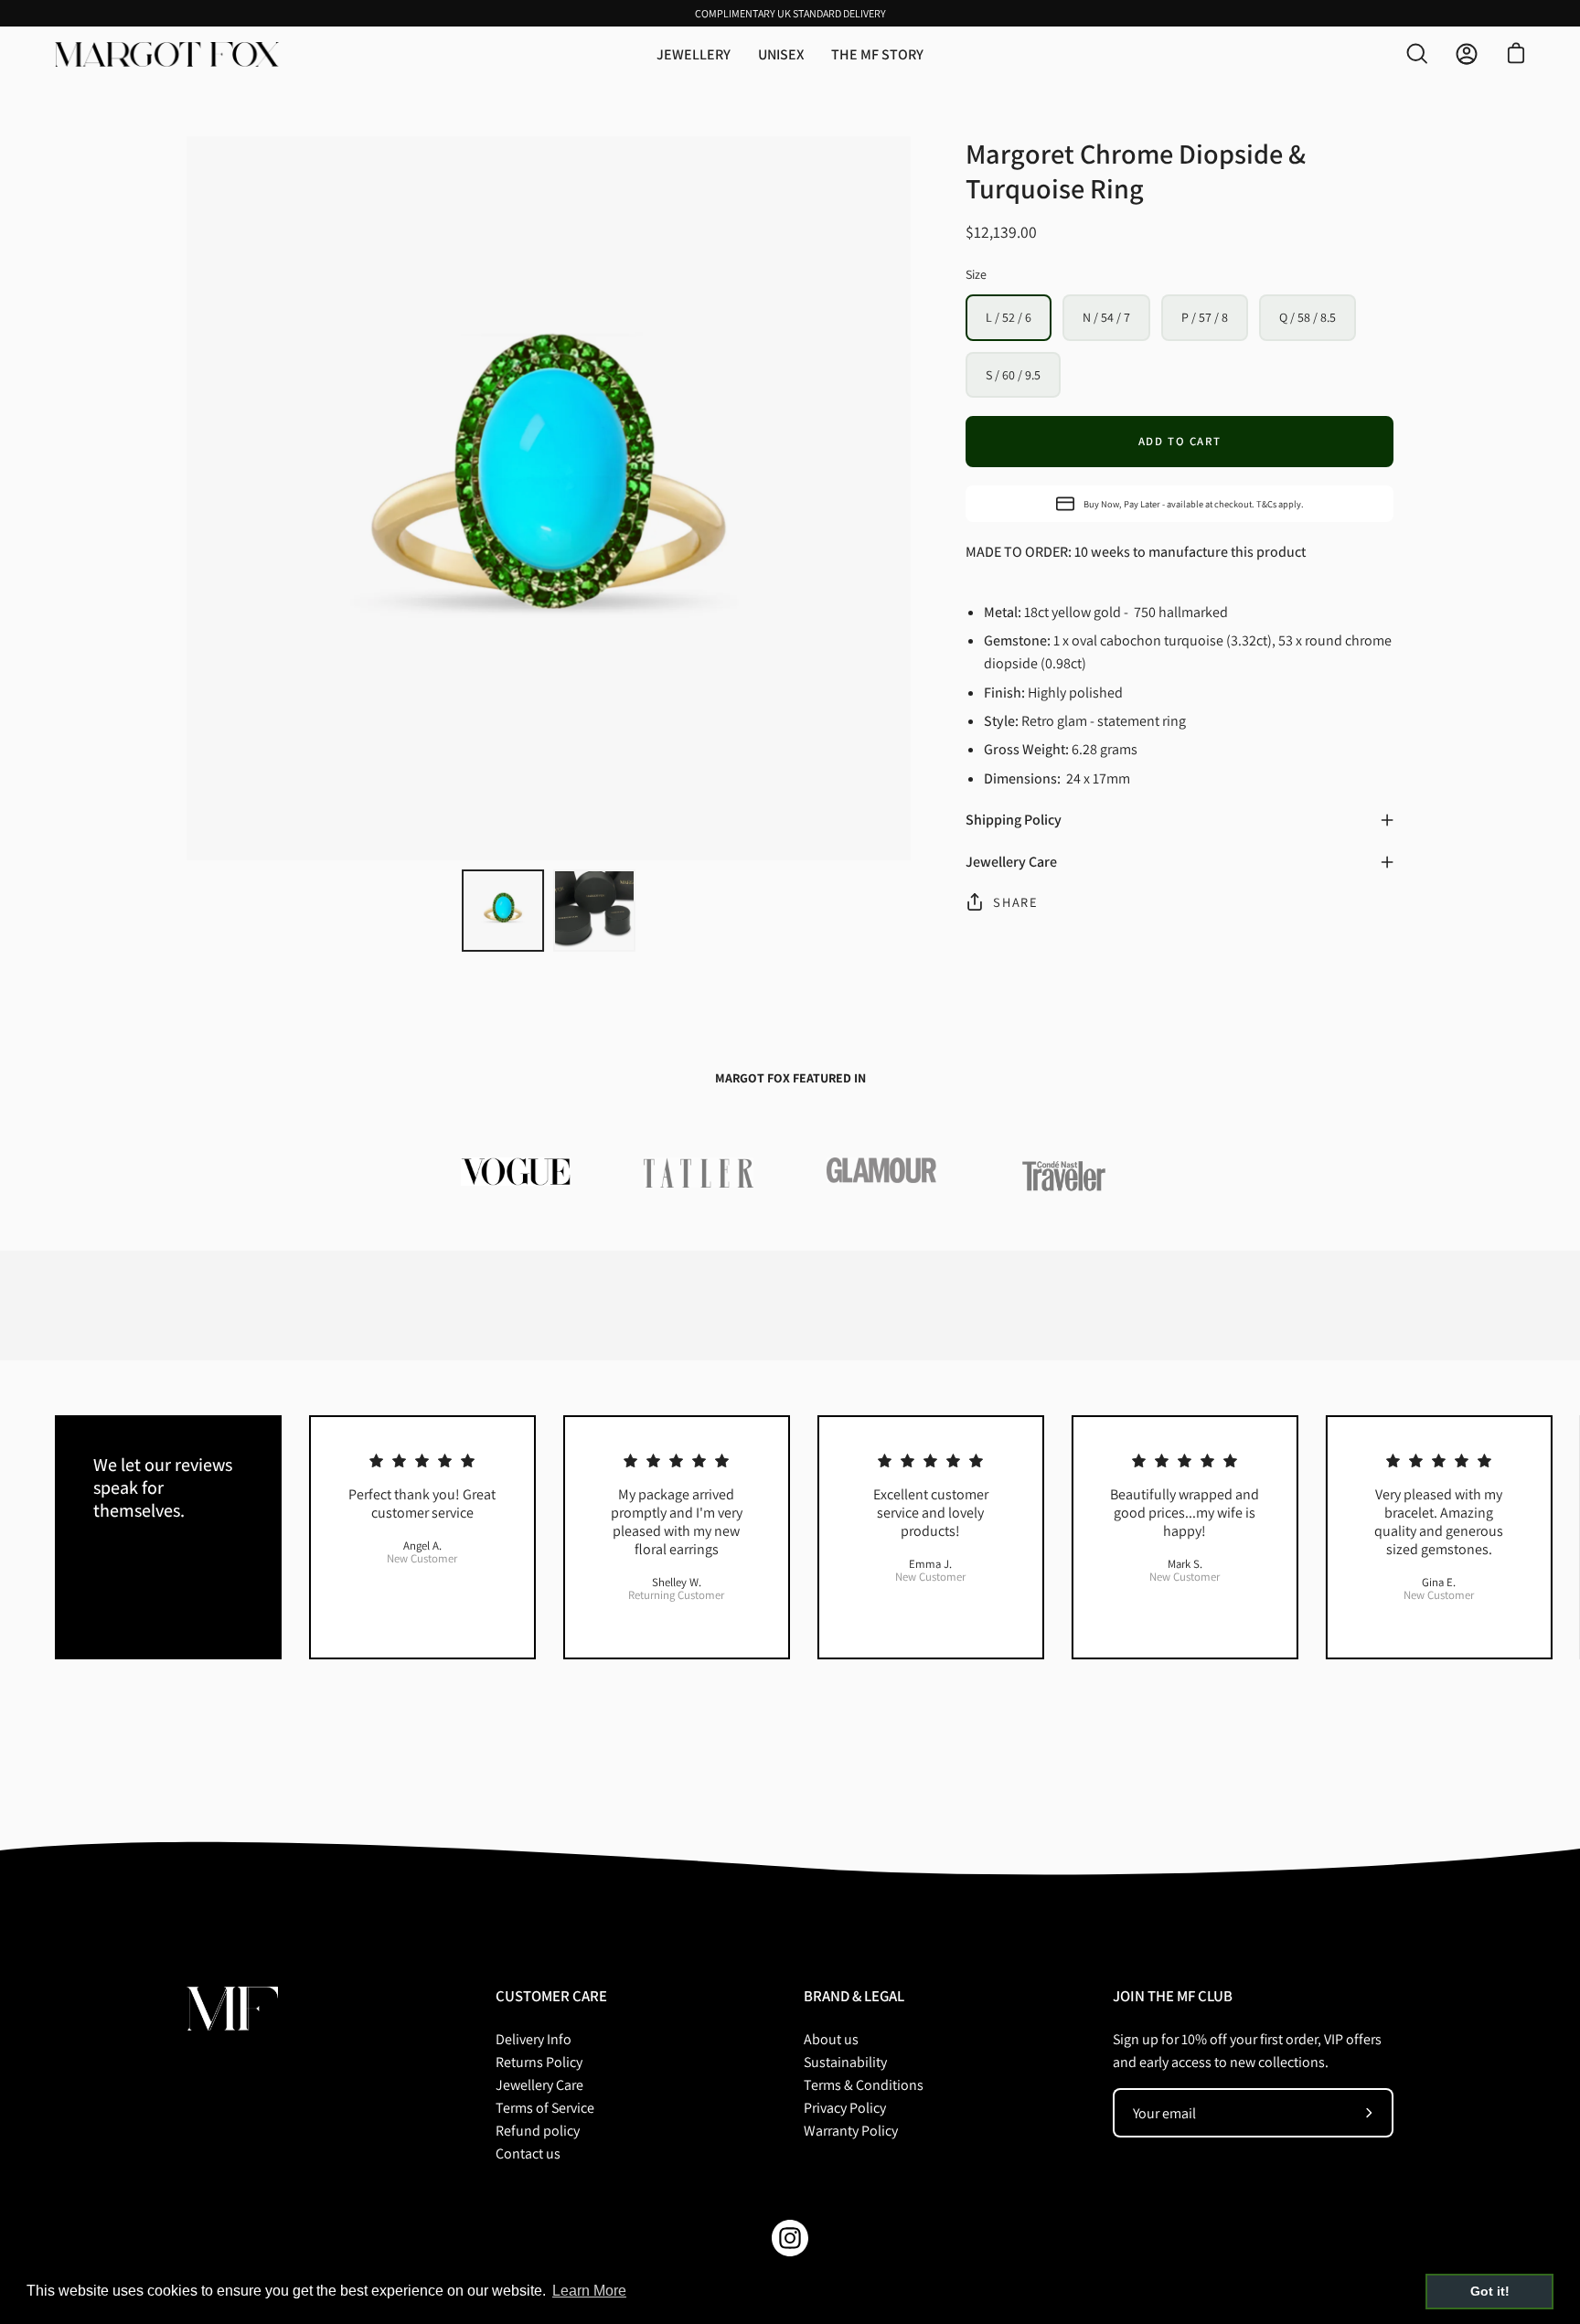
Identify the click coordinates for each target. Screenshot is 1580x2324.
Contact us (528, 2153)
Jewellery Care (1011, 862)
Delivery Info (534, 2039)
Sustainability (845, 2062)
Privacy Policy (845, 2108)
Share (1016, 902)
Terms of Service (545, 2108)
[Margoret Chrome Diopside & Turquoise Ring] (503, 911)
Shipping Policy (1014, 820)
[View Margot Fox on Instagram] (790, 2238)
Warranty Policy (851, 2131)
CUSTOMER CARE (551, 1996)
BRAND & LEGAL (854, 1996)
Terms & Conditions (864, 2085)
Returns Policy (539, 2062)
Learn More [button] (589, 2291)
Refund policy (538, 2131)
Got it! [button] (1490, 2291)
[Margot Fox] (169, 54)
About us (831, 2039)
